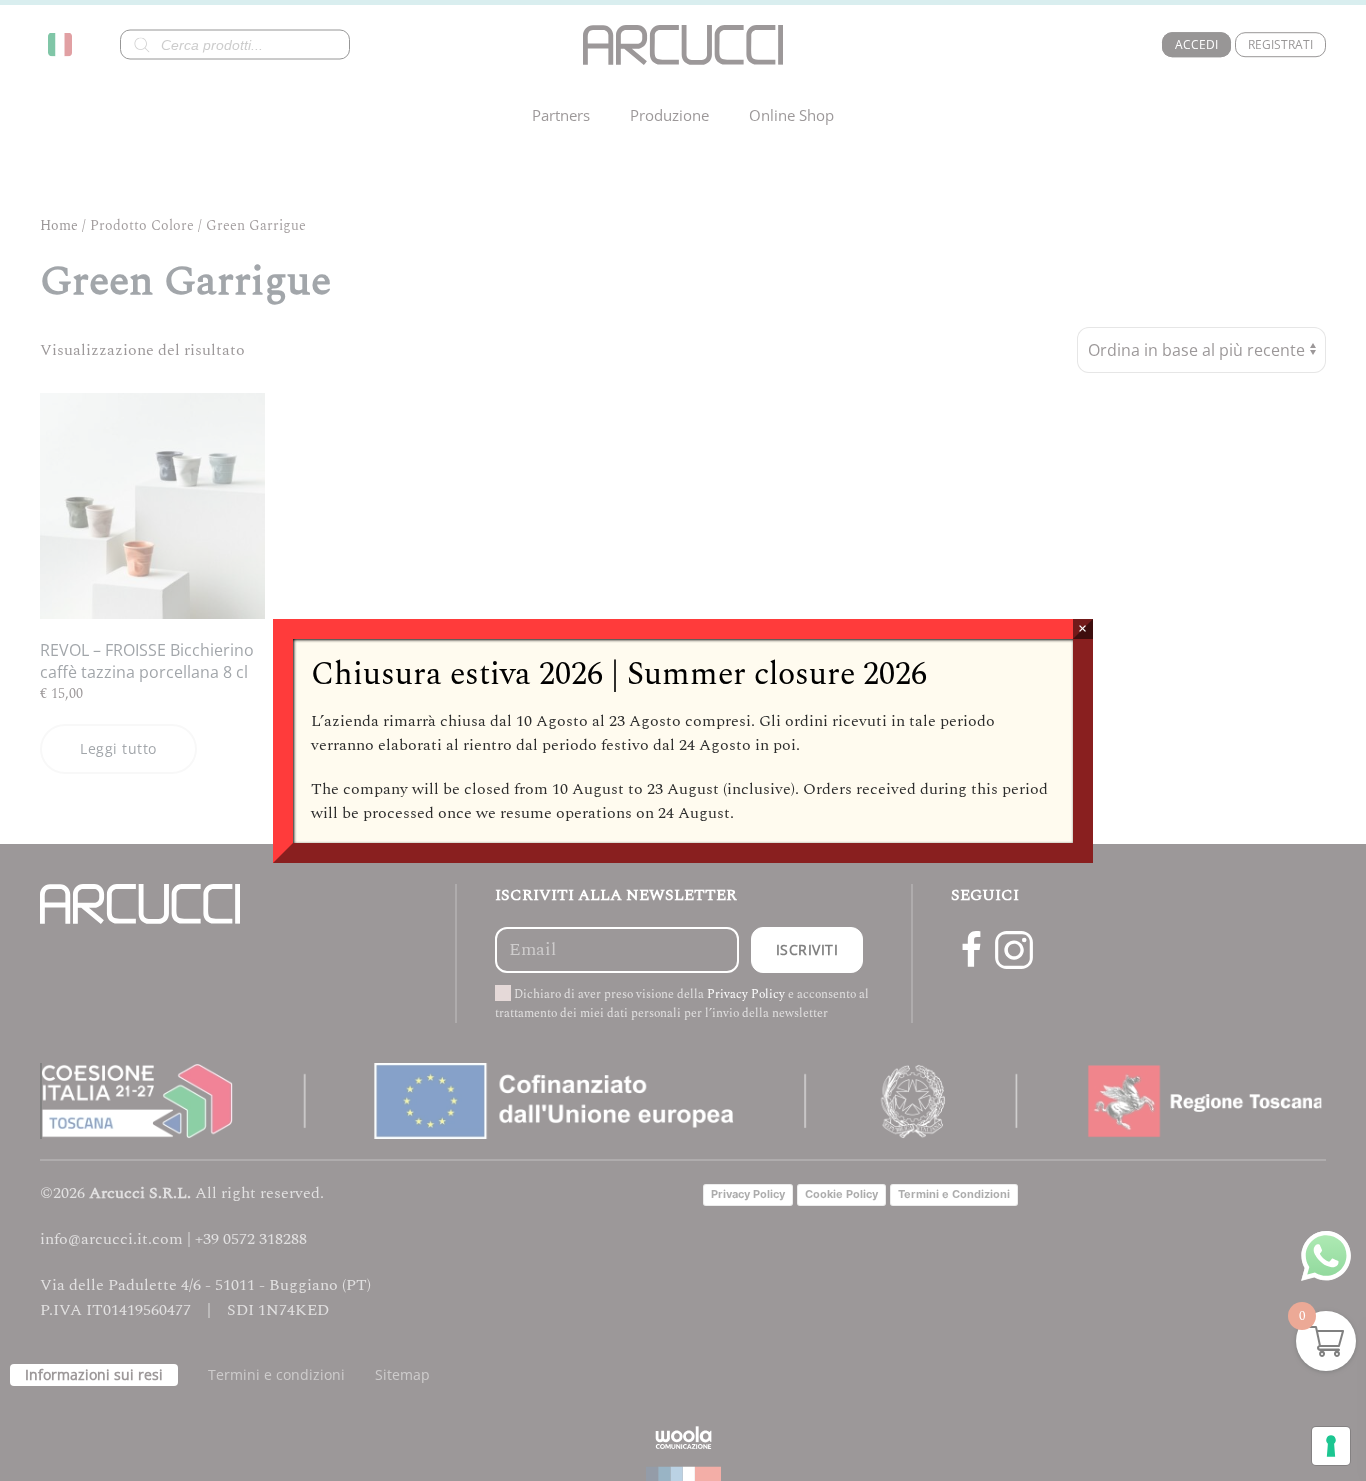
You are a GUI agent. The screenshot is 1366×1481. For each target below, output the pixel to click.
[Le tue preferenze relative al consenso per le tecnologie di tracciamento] (1331, 1446)
